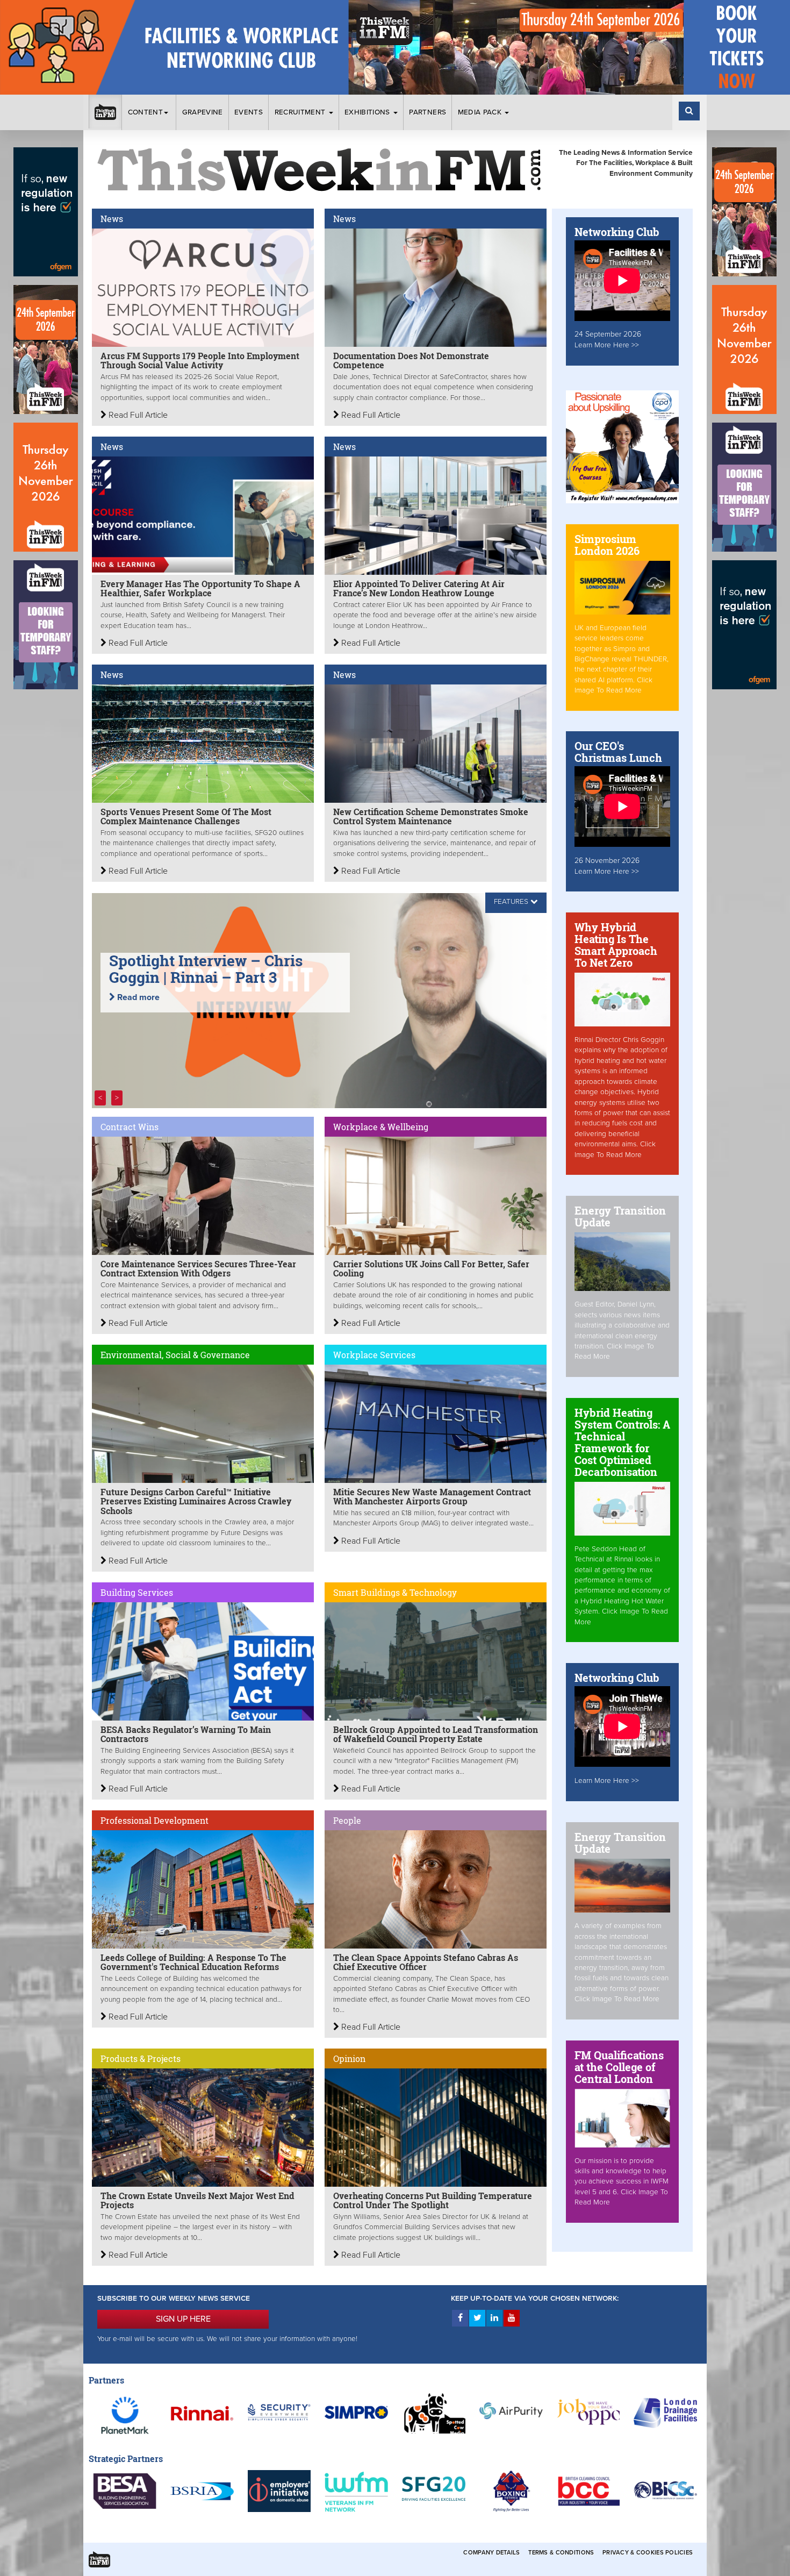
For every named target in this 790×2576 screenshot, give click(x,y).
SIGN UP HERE (183, 2319)
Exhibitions (368, 112)
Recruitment (301, 112)
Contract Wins (130, 1127)
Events (249, 112)
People (347, 1820)
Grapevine (203, 112)
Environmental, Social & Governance (175, 1355)
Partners (428, 112)
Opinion (349, 2058)
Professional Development (155, 1820)
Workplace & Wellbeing (381, 1127)
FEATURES (511, 902)
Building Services (137, 1592)
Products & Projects (141, 2058)
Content (145, 112)
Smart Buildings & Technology (395, 1592)
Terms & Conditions (561, 2553)
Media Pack (481, 112)
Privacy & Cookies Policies (648, 2553)
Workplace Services (374, 1355)
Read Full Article (137, 415)
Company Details (491, 2553)
